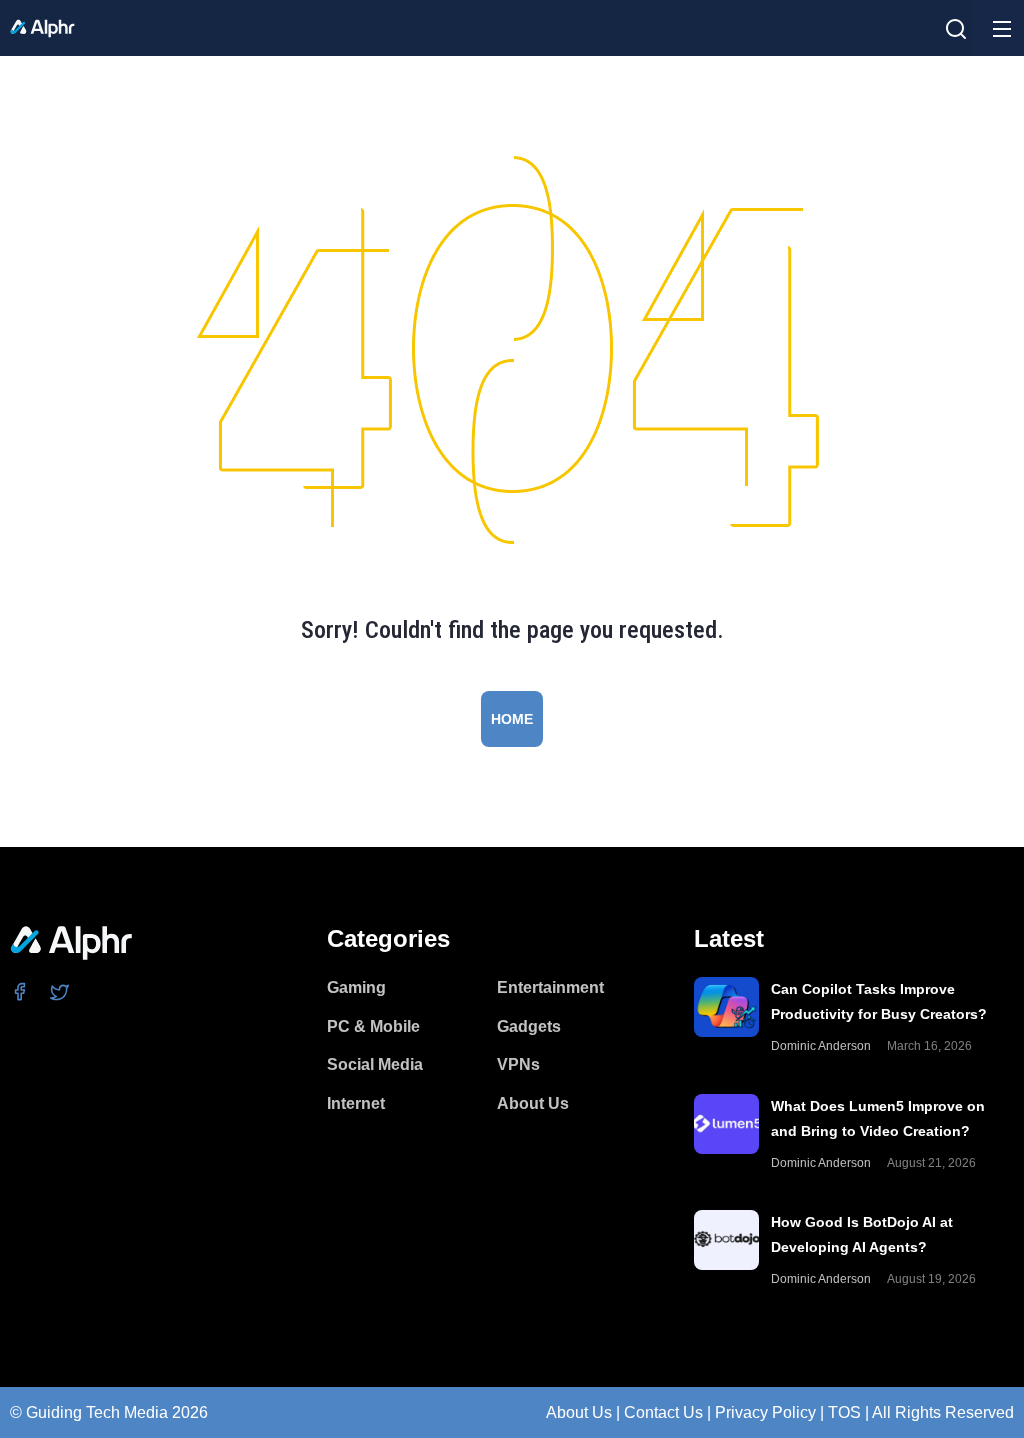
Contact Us (663, 1412)
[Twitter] (60, 991)
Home (512, 719)
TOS (844, 1412)
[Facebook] (20, 991)
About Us (579, 1412)
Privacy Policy (765, 1412)
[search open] (956, 29)
